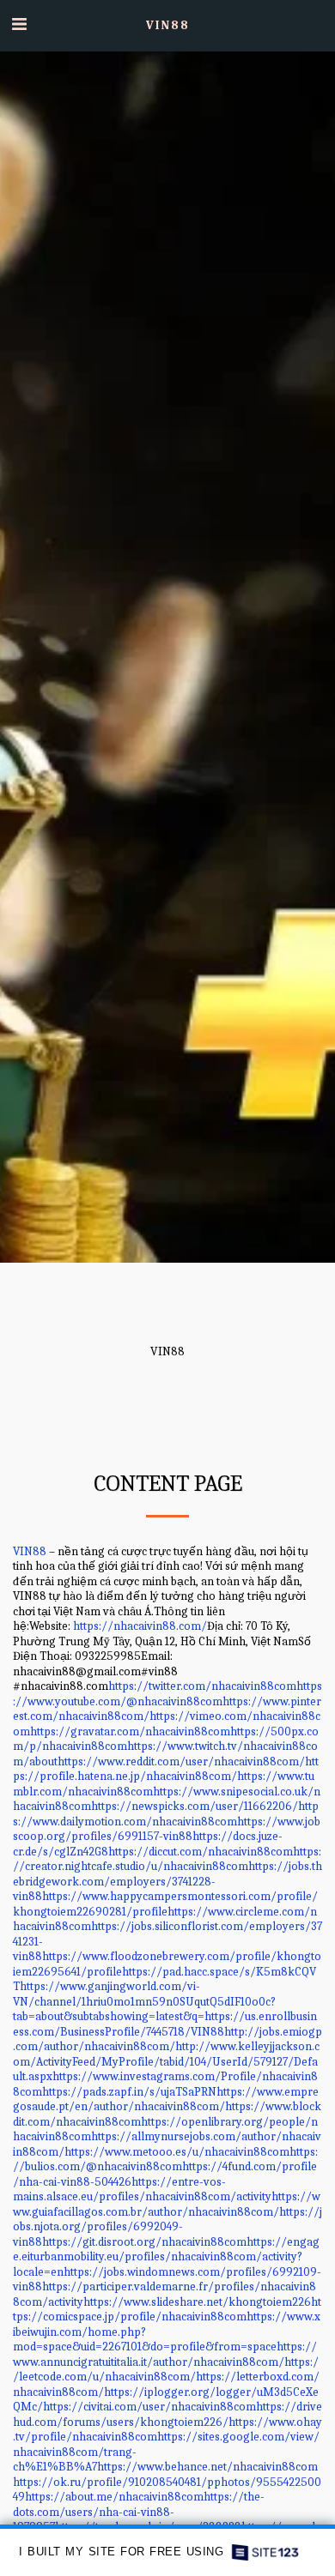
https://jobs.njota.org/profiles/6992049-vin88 (167, 2227)
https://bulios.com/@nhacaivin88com (165, 2160)
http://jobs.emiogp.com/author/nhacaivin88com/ (167, 2039)
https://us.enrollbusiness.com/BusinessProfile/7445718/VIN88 (165, 2024)
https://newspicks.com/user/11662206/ (195, 1806)
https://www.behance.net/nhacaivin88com (207, 2467)
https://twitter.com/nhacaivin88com (202, 1686)
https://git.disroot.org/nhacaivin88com (144, 2242)
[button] (19, 24)
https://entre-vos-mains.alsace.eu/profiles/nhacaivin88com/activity (142, 2190)
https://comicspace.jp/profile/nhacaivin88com (167, 2310)
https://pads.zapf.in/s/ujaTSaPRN (129, 2092)
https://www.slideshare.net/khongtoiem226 (197, 2302)
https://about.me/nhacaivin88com (114, 2497)
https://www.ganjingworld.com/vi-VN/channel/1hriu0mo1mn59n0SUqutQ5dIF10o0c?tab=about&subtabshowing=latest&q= (144, 2001)
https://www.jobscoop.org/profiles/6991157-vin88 (167, 1829)
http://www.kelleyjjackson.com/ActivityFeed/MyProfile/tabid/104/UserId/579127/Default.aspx (166, 2061)
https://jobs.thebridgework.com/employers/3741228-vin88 (167, 1881)
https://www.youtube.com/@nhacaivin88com (167, 1694)
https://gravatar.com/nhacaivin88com (130, 1731)
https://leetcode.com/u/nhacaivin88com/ (166, 2370)
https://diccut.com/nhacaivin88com (201, 1852)
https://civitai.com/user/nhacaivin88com (149, 2407)
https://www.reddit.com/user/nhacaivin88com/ (181, 1762)
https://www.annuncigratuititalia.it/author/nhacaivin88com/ (165, 2354)
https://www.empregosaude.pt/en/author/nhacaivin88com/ (166, 2099)
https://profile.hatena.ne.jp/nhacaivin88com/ (166, 1769)
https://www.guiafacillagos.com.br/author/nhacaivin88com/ (167, 2204)
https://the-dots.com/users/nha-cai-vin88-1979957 (139, 2512)
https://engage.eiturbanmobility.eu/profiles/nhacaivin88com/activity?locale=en (166, 2257)
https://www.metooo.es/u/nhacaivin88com (177, 2152)
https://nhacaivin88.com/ (140, 1626)
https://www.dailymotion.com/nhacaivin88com (166, 1814)
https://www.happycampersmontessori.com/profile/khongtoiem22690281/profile (165, 1904)
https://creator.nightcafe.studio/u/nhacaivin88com (167, 1859)
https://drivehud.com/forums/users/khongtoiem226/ (167, 2414)
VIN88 (30, 1551)
